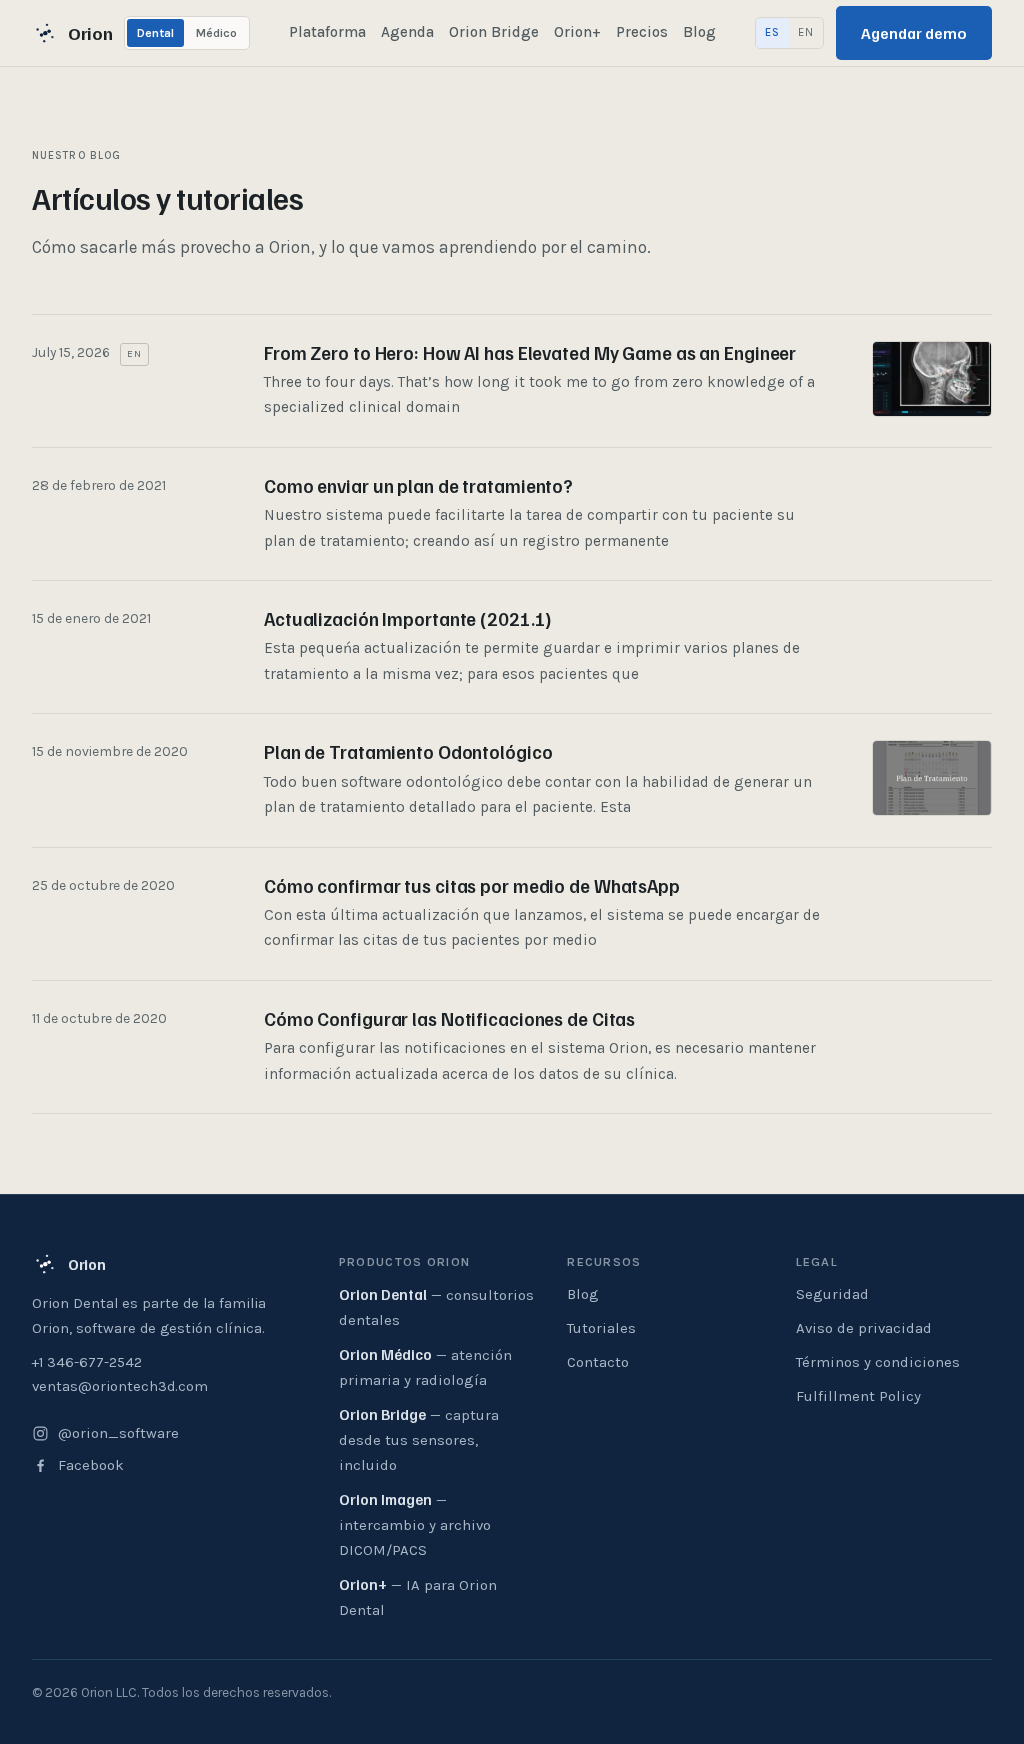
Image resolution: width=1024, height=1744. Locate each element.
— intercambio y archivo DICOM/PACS (415, 1524)
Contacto (598, 1362)
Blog (699, 32)
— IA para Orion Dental (418, 1597)
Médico (216, 33)
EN (806, 32)
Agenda (407, 32)
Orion (90, 33)
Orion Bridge (494, 32)
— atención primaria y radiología (425, 1367)
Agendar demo (914, 33)
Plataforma (327, 32)
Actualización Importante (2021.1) (408, 618)
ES (772, 32)
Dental (155, 33)
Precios (642, 32)
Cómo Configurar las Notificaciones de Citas (449, 1018)
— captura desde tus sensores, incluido (419, 1439)
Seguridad (832, 1294)
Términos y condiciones (878, 1362)
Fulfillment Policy (858, 1396)
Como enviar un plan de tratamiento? (418, 485)
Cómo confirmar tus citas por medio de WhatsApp (472, 885)
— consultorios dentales (436, 1307)
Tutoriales (601, 1328)
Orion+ (577, 32)
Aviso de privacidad (864, 1328)
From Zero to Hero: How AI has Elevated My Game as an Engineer (530, 352)
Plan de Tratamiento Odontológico (408, 751)
